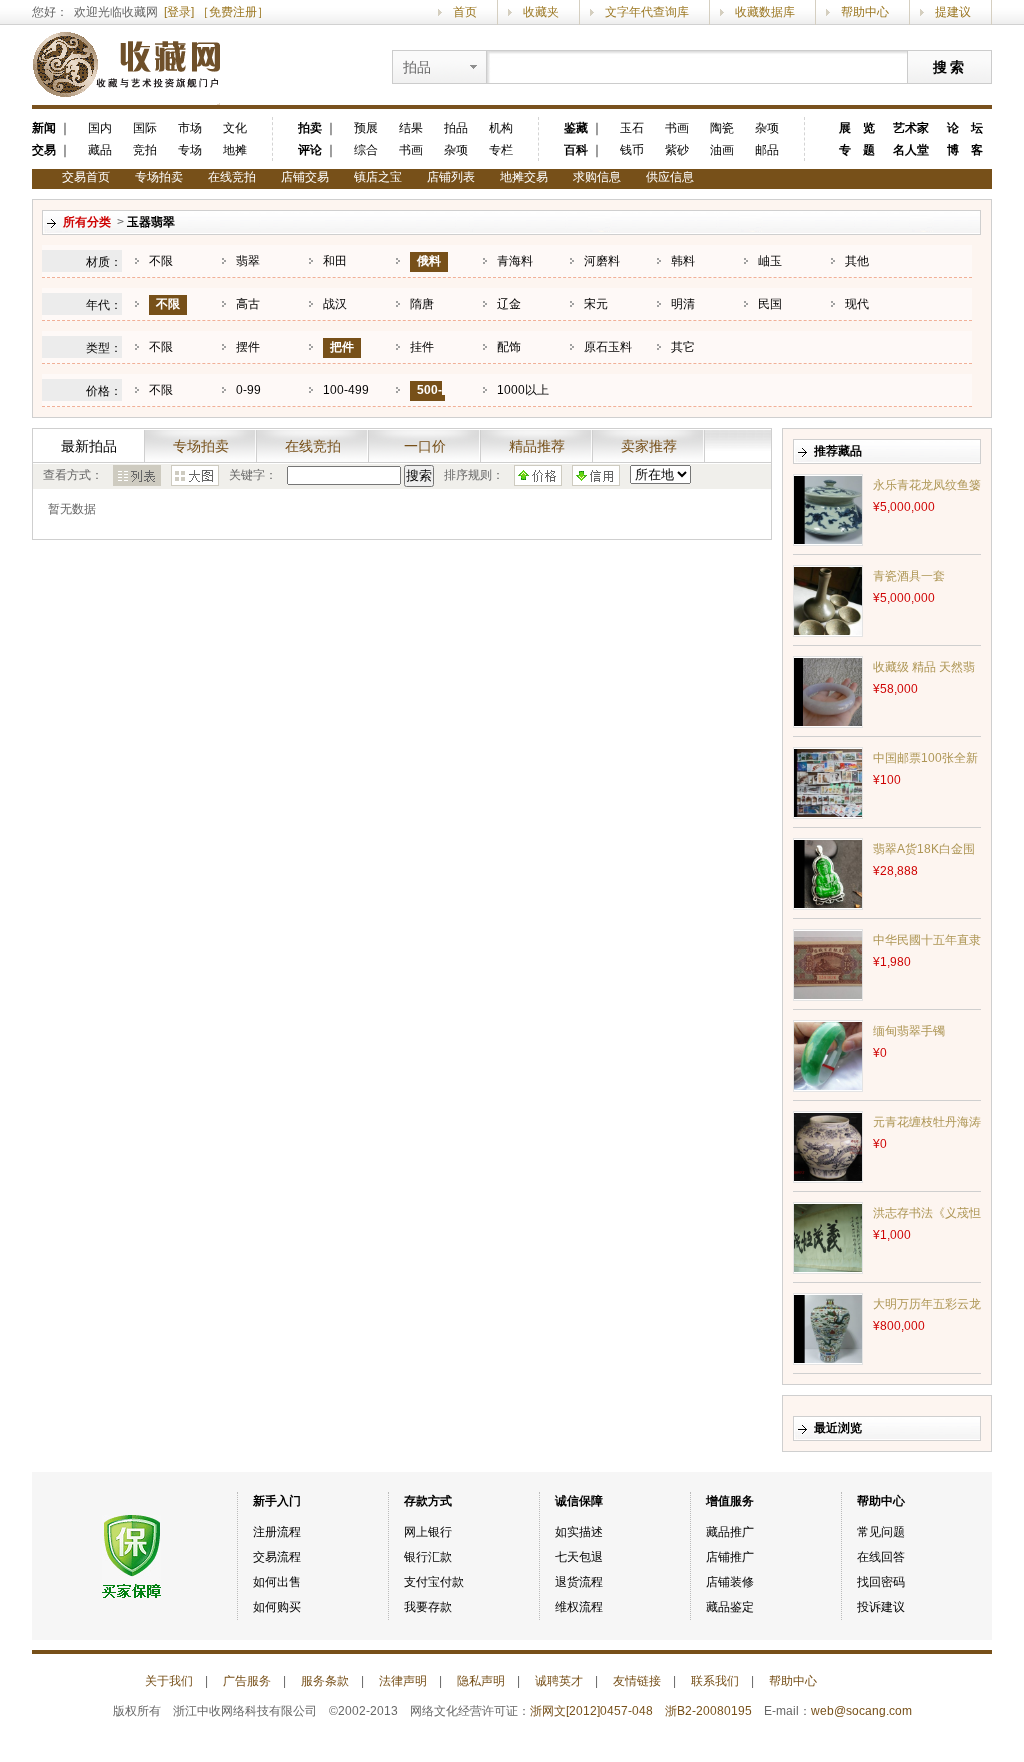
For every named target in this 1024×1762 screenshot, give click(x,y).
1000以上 (523, 390)
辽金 (509, 304)
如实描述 (579, 1532)
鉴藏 (576, 128)
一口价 (425, 446)
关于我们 (169, 1681)
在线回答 (881, 1557)
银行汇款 (428, 1557)
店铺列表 (451, 177)
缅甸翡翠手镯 (909, 1031)
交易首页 (86, 177)
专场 (190, 150)
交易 (44, 150)
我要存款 (428, 1607)
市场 (190, 128)
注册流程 (277, 1532)
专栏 (501, 150)
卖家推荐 (649, 446)
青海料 (515, 261)
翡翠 (248, 261)
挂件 (422, 347)
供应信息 (670, 177)
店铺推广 (730, 1557)
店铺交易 (305, 177)
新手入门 (277, 1501)
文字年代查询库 (647, 12)
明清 (683, 304)
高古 (248, 304)
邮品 (767, 150)
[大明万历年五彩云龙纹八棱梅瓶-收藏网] (828, 1328)
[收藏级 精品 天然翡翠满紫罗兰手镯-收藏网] (828, 691)
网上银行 (428, 1532)
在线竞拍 (232, 177)
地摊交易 (524, 177)
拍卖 (310, 128)
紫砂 (677, 150)
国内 (100, 128)
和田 (335, 261)
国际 (145, 128)
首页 (465, 12)
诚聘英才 (559, 1681)
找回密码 (881, 1582)
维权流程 (579, 1607)
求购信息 (597, 177)
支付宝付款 (434, 1582)
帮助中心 (865, 12)
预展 (366, 128)
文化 (235, 128)
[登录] (179, 12)
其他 (857, 261)
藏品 (100, 150)
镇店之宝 (378, 177)
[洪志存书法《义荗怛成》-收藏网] (828, 1237)
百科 (576, 150)
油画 (722, 150)
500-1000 (426, 399)
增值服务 (730, 1501)
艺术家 (911, 128)
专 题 (857, 150)
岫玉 (770, 261)
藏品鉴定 (730, 1607)
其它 (683, 347)
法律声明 (403, 1681)
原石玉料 (608, 347)
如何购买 (277, 1607)
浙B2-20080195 (708, 1711)
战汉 (335, 304)
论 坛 (965, 128)
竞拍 (145, 150)
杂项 (456, 150)
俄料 (429, 261)
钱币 (632, 150)
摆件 (248, 347)
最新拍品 (89, 446)
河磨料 (602, 261)
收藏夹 (541, 12)
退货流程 (579, 1582)
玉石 (632, 128)
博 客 (965, 150)
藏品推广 (730, 1532)
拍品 (456, 128)
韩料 (683, 261)
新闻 (44, 128)
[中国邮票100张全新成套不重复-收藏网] (828, 782)
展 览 (857, 128)
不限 (161, 261)
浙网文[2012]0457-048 (591, 1711)
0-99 (248, 390)
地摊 (235, 150)
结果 (411, 128)
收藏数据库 (765, 12)
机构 (501, 128)
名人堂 (911, 150)
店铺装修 (730, 1582)
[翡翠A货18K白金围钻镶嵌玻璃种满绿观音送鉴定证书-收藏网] (828, 873)
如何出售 (277, 1582)
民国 (770, 304)
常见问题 (881, 1532)
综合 (366, 150)
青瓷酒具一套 (909, 576)
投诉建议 (881, 1607)
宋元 (596, 304)
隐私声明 (481, 1681)
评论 (310, 150)
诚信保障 (579, 1501)
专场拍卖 (159, 177)
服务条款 (325, 1681)
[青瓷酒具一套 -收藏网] (828, 600)
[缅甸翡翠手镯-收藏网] (828, 1055)
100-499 (346, 390)
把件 (342, 347)
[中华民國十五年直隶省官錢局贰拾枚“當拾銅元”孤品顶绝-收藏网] (828, 964)
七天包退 (579, 1557)
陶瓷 (722, 128)
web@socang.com (861, 1711)
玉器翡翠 (151, 222)
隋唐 (422, 304)
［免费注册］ (233, 12)
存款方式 (428, 1501)
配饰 (509, 347)
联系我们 (715, 1681)
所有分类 (87, 222)
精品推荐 (537, 446)
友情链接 (637, 1681)
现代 (857, 304)
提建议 (953, 12)
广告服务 (247, 1681)
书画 (411, 150)
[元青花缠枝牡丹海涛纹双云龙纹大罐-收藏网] (828, 1146)
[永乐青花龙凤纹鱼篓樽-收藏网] (828, 509)
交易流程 (277, 1557)
